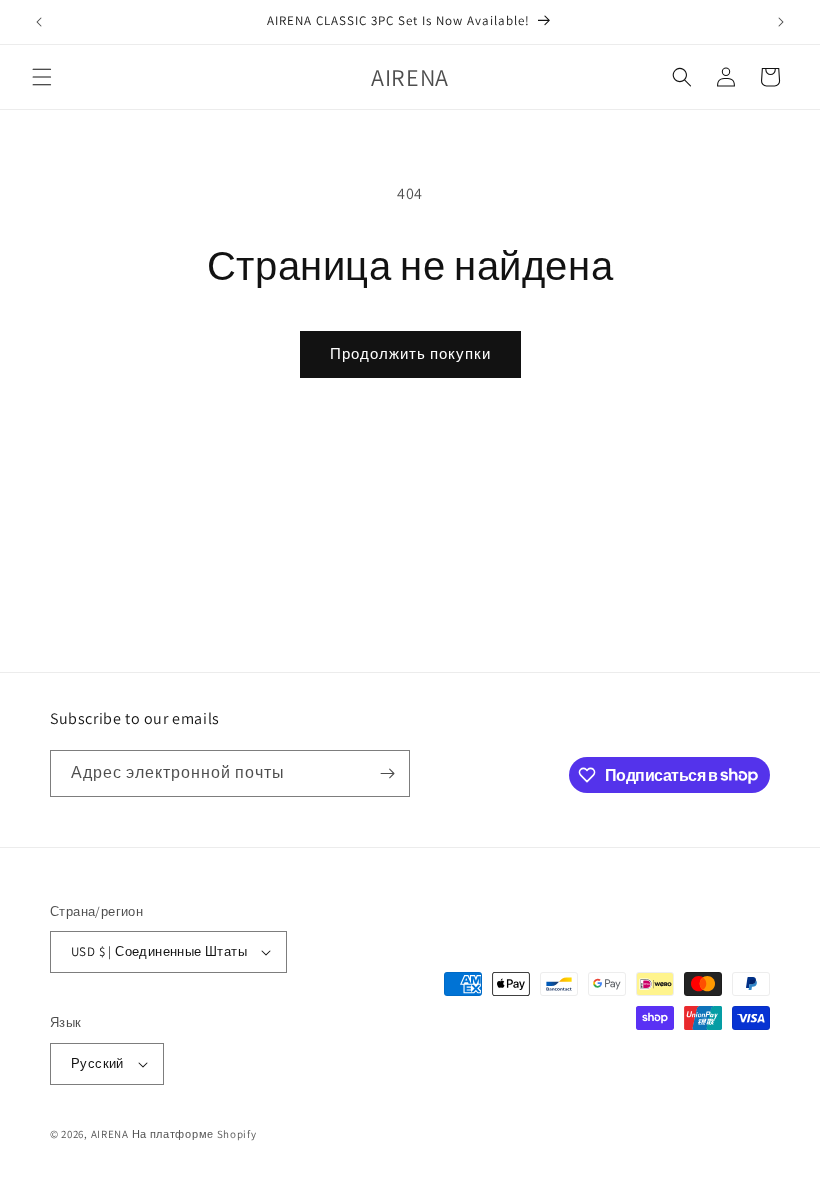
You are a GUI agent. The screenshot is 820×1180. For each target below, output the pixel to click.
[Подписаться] (387, 773)
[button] (42, 77)
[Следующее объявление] (781, 22)
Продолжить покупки (410, 353)
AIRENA (110, 1134)
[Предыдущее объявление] (39, 22)
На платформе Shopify (194, 1134)
